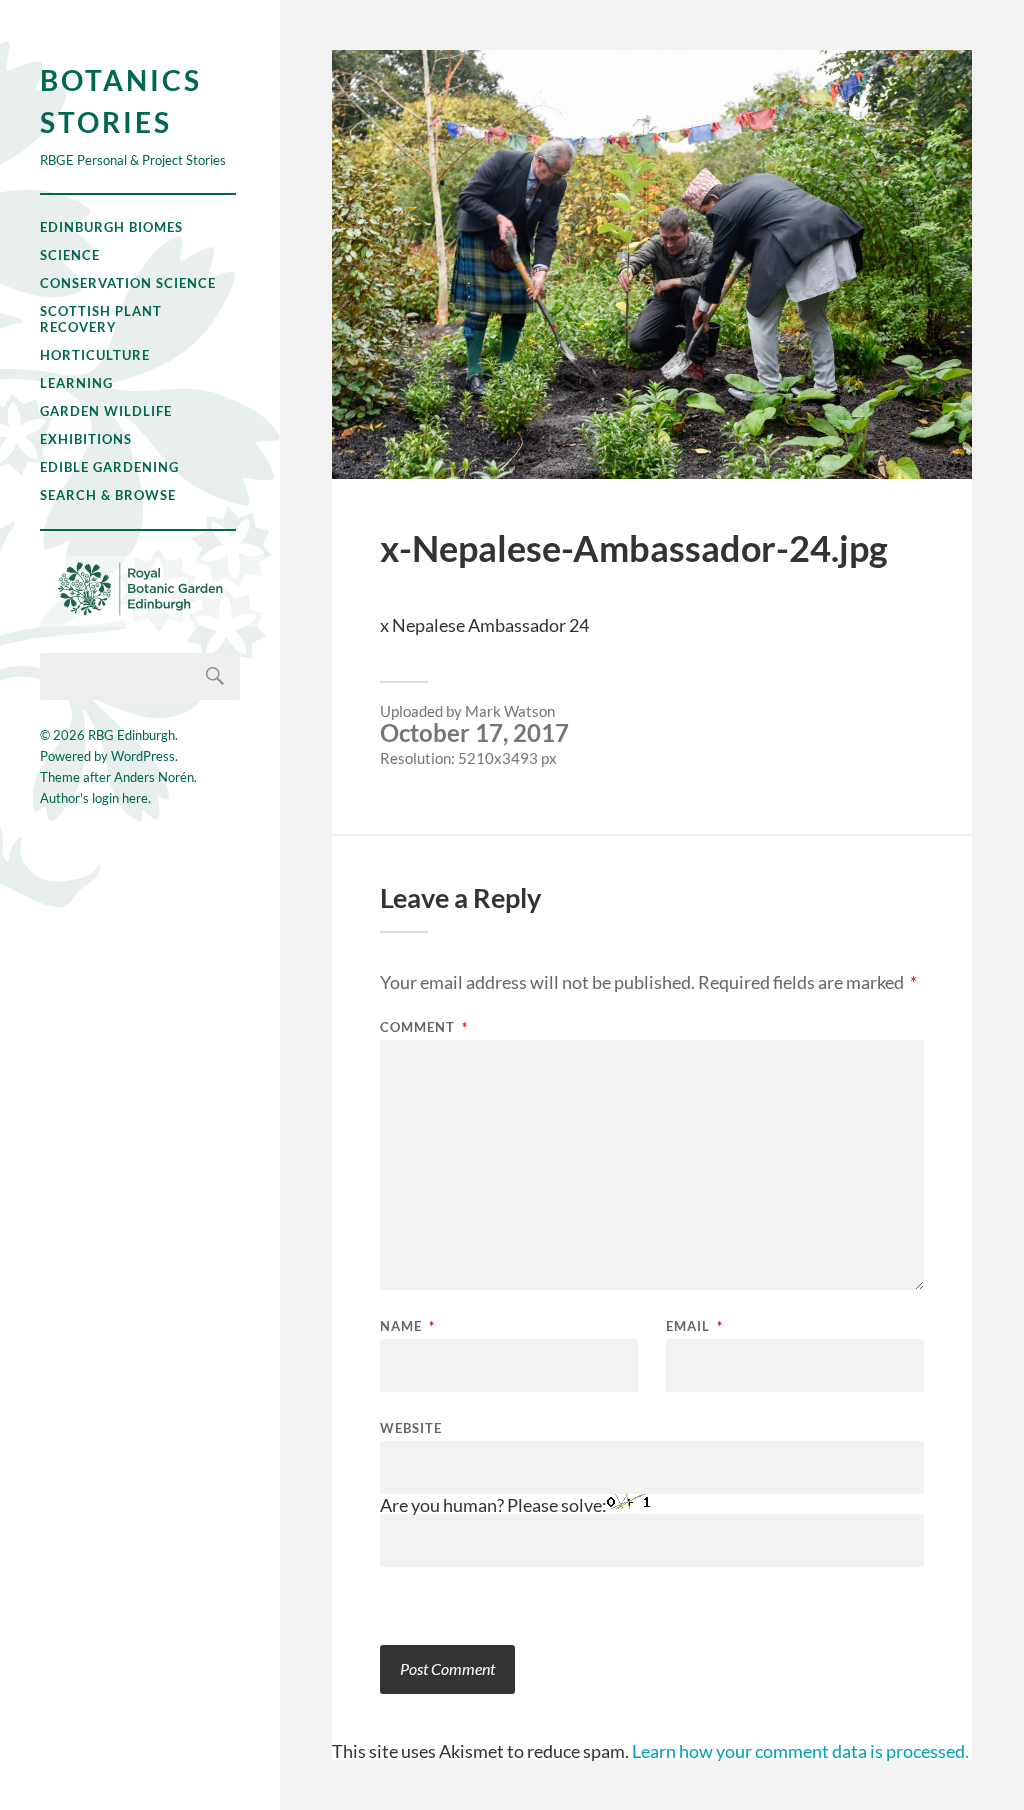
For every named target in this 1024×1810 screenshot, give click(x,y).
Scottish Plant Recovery (101, 319)
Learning (76, 383)
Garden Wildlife (106, 411)
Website (411, 1427)
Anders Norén (154, 777)
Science (70, 255)
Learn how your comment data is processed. (800, 1751)
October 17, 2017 (474, 732)
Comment (424, 1027)
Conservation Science (128, 283)
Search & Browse (108, 495)
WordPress (143, 756)
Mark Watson (510, 711)
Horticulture (95, 355)
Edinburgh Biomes (111, 227)
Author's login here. (95, 798)
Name (407, 1326)
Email (694, 1326)
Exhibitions (86, 439)
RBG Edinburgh (131, 735)
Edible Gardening (109, 467)
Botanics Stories (121, 101)
